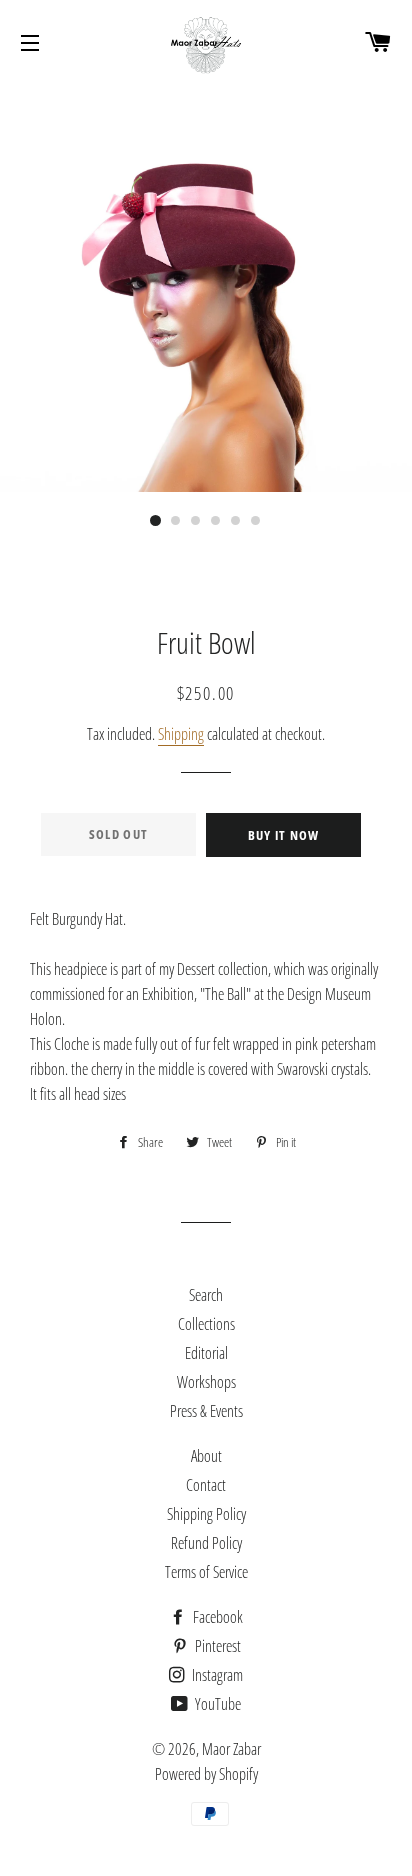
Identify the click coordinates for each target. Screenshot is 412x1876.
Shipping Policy (206, 1514)
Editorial (206, 1353)
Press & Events (206, 1411)
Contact (206, 1485)
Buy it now (284, 835)
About (206, 1456)
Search (206, 1295)
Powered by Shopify (206, 1774)
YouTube (216, 1704)
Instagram (216, 1675)
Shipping (181, 734)
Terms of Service (206, 1572)
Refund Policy (206, 1543)
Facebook (216, 1617)
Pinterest (216, 1646)
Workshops (206, 1382)
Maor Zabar (231, 1749)
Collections (206, 1324)
